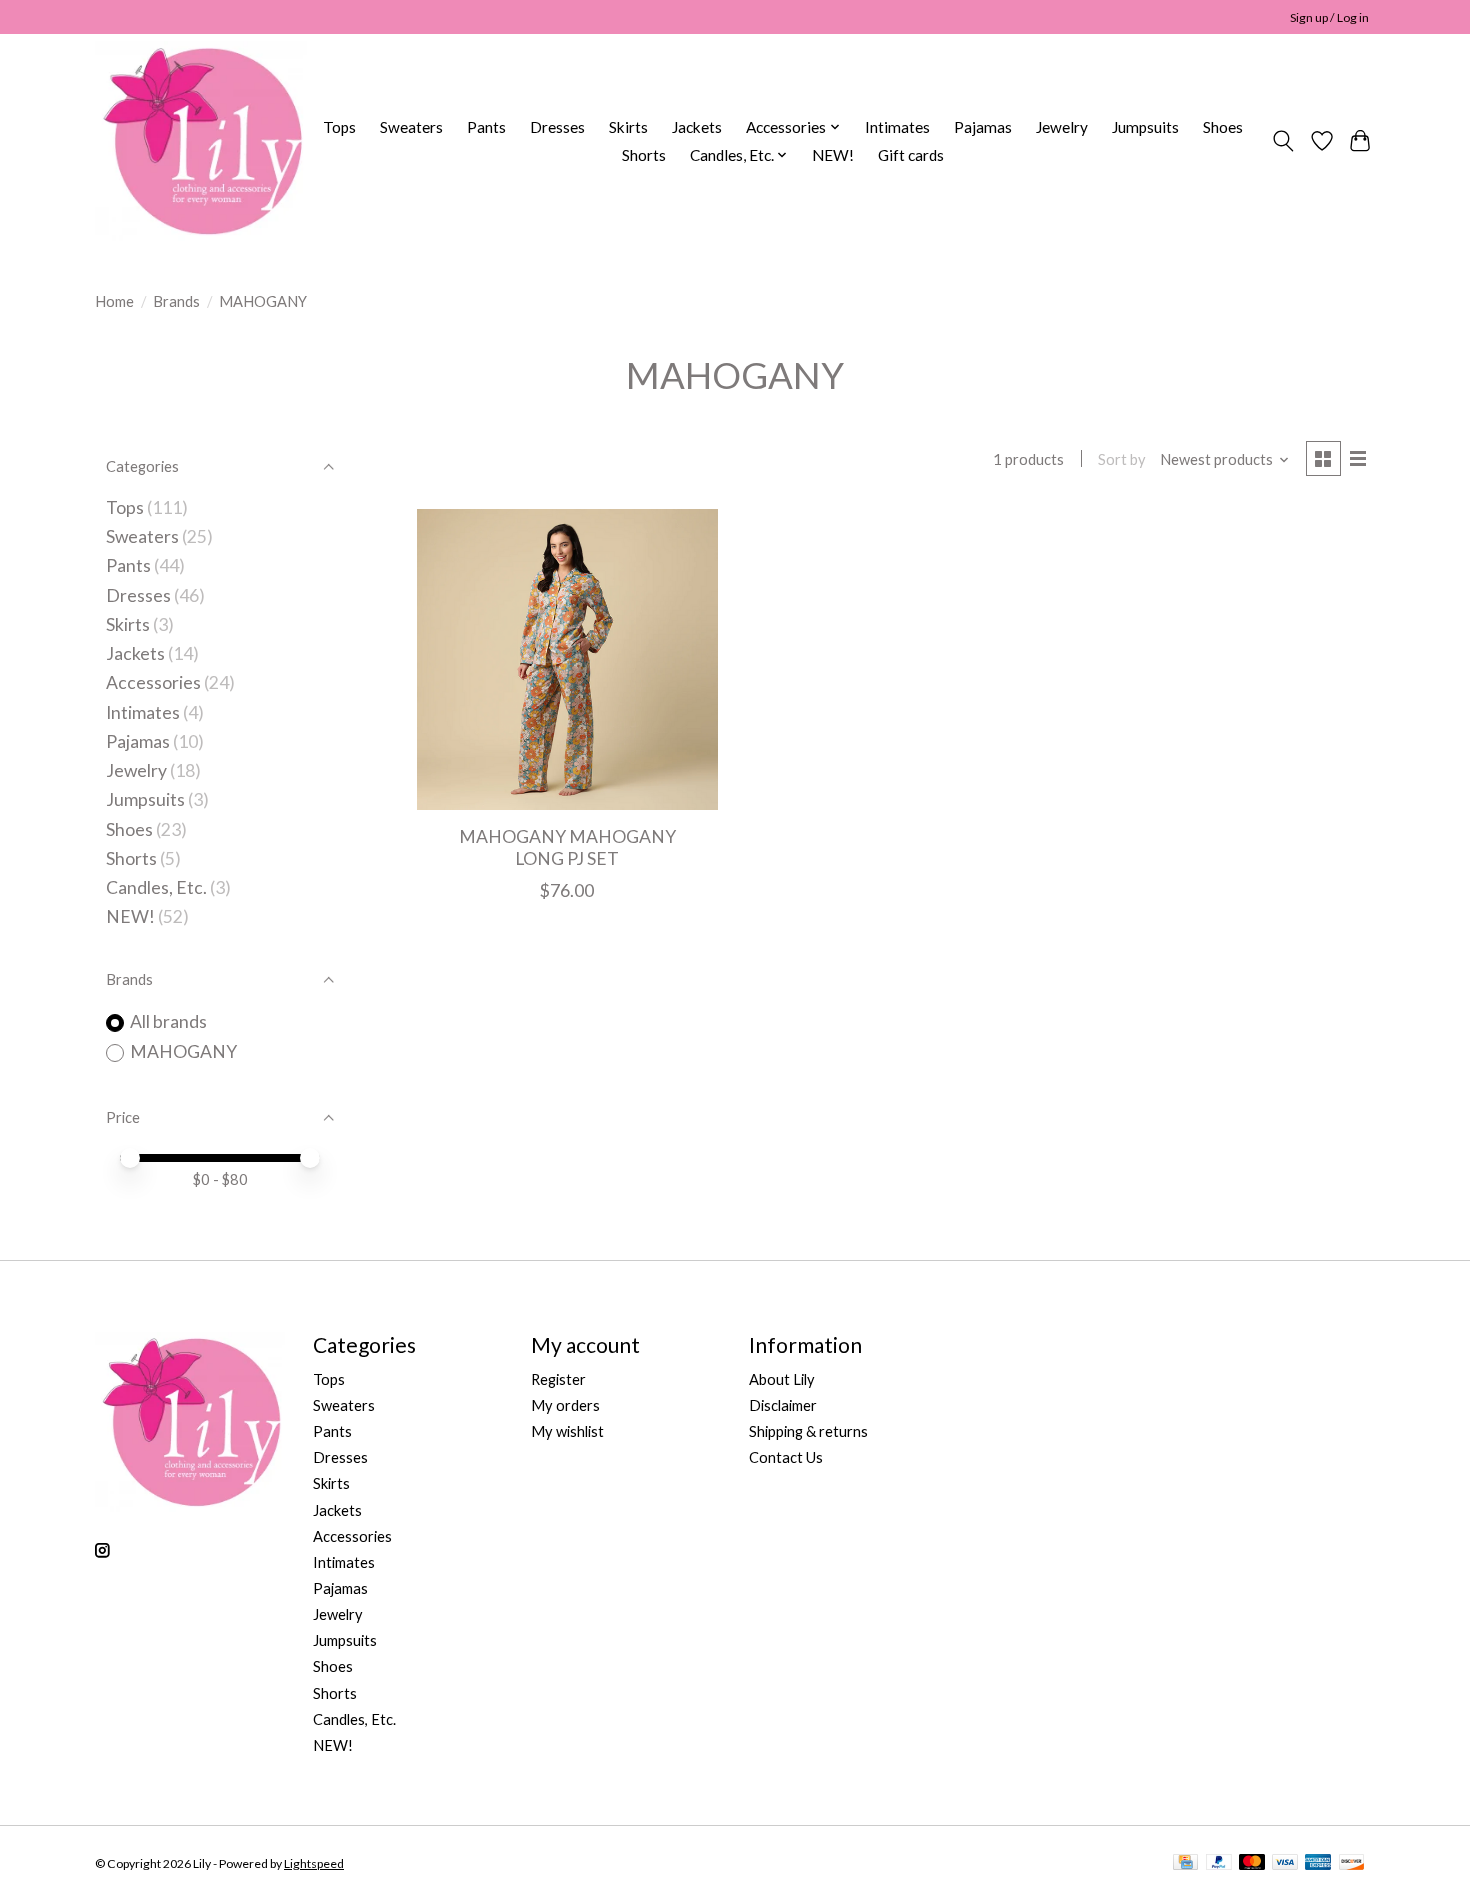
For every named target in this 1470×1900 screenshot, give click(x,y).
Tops (339, 127)
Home (114, 301)
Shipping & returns (808, 1431)
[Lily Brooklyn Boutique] (201, 141)
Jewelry (1062, 127)
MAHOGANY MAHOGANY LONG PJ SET (567, 847)
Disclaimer (783, 1405)
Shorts (644, 155)
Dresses (557, 127)
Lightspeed (314, 1863)
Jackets (697, 127)
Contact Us (786, 1457)
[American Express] (1318, 1863)
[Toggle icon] (1283, 141)
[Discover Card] (1352, 1863)
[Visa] (1285, 1863)
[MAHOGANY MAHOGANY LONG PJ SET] (567, 659)
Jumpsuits (1145, 127)
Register (558, 1379)
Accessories (153, 682)
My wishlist (567, 1431)
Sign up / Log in (1329, 17)
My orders (565, 1405)
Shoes (1223, 127)
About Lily (782, 1379)
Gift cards (911, 155)
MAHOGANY (183, 1051)
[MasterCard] (1252, 1863)
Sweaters (411, 127)
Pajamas (983, 127)
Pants (486, 127)
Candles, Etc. (156, 887)
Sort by (1122, 459)
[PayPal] (1219, 1863)
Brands (176, 301)
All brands (168, 1021)
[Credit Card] (1185, 1863)
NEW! (833, 155)
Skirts (628, 127)
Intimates (897, 127)
